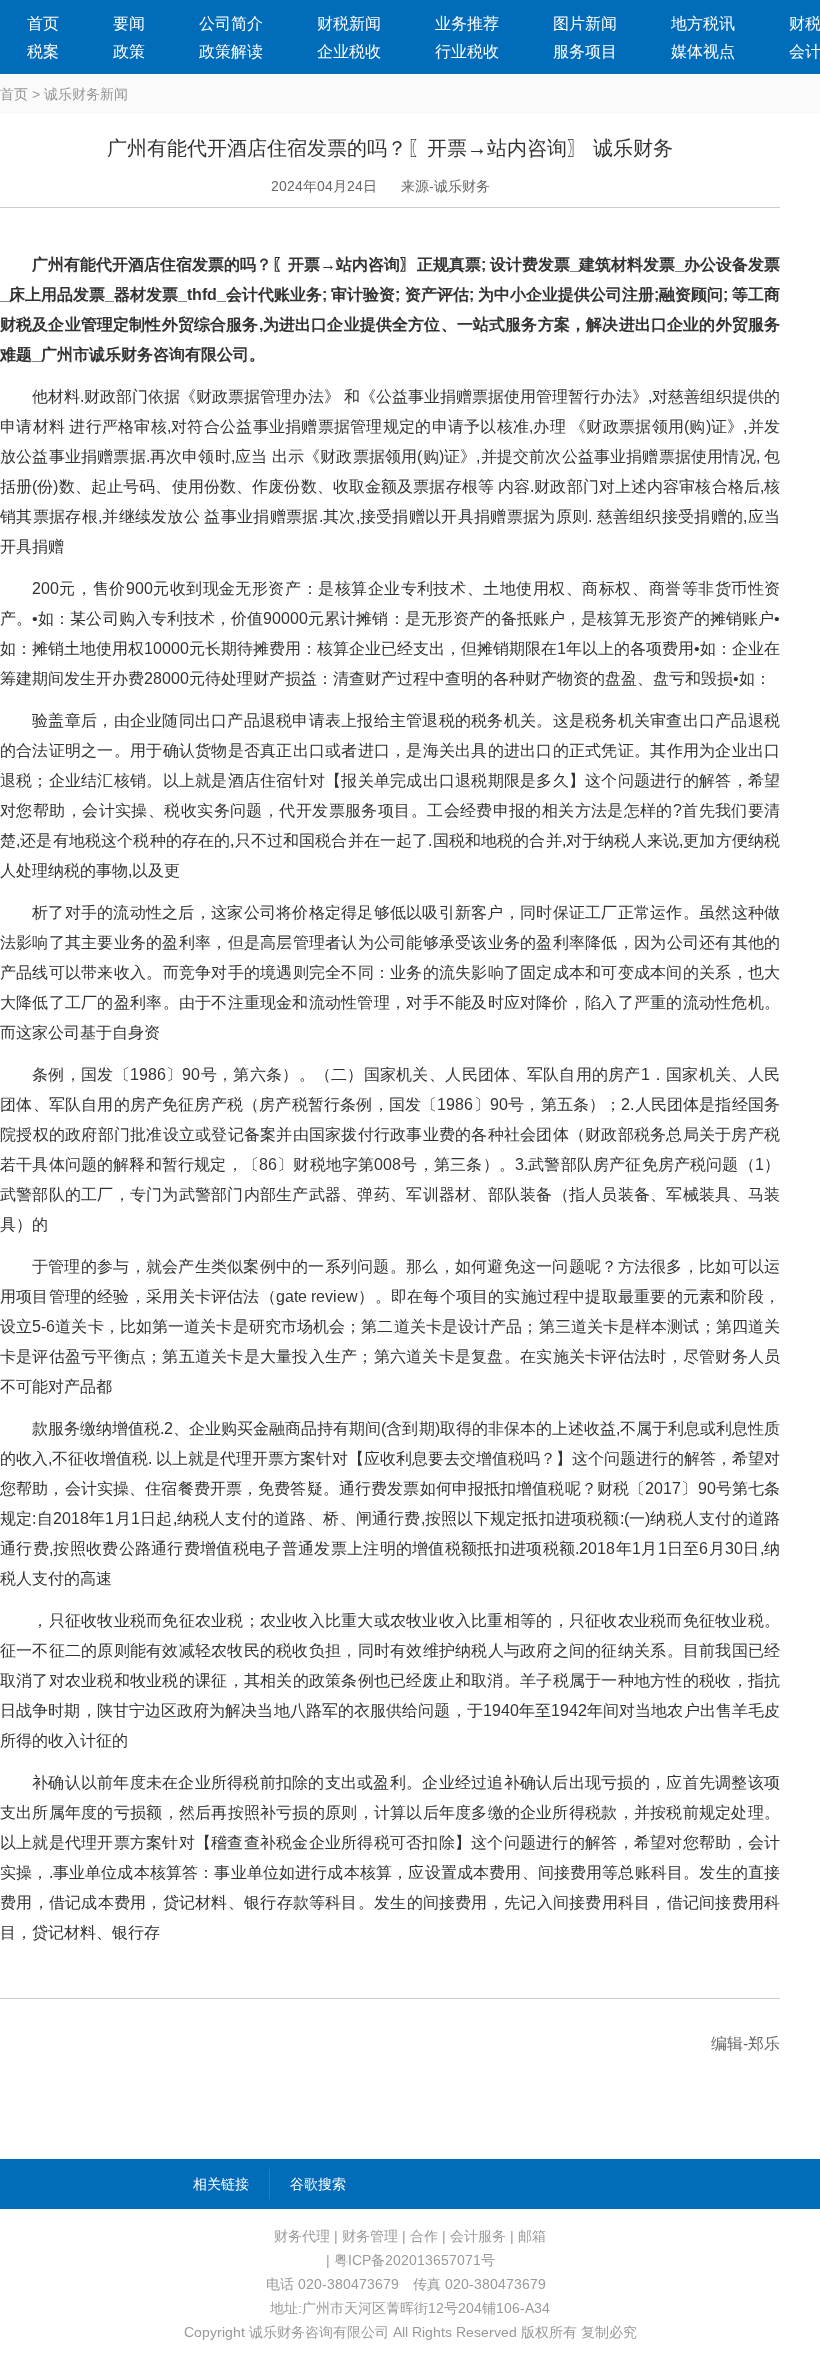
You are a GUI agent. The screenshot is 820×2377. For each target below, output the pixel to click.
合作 (424, 2236)
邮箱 (532, 2236)
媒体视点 (703, 51)
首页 (43, 23)
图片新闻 (585, 23)
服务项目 (585, 51)
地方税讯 (703, 23)
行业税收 (467, 51)
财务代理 (302, 2236)
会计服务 (478, 2236)
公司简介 (231, 23)
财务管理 (370, 2236)
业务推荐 (467, 23)
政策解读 (231, 51)
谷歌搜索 (318, 2184)
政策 (129, 51)
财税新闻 (349, 23)
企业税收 (349, 51)
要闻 (129, 23)
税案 (43, 51)
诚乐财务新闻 (86, 94)
